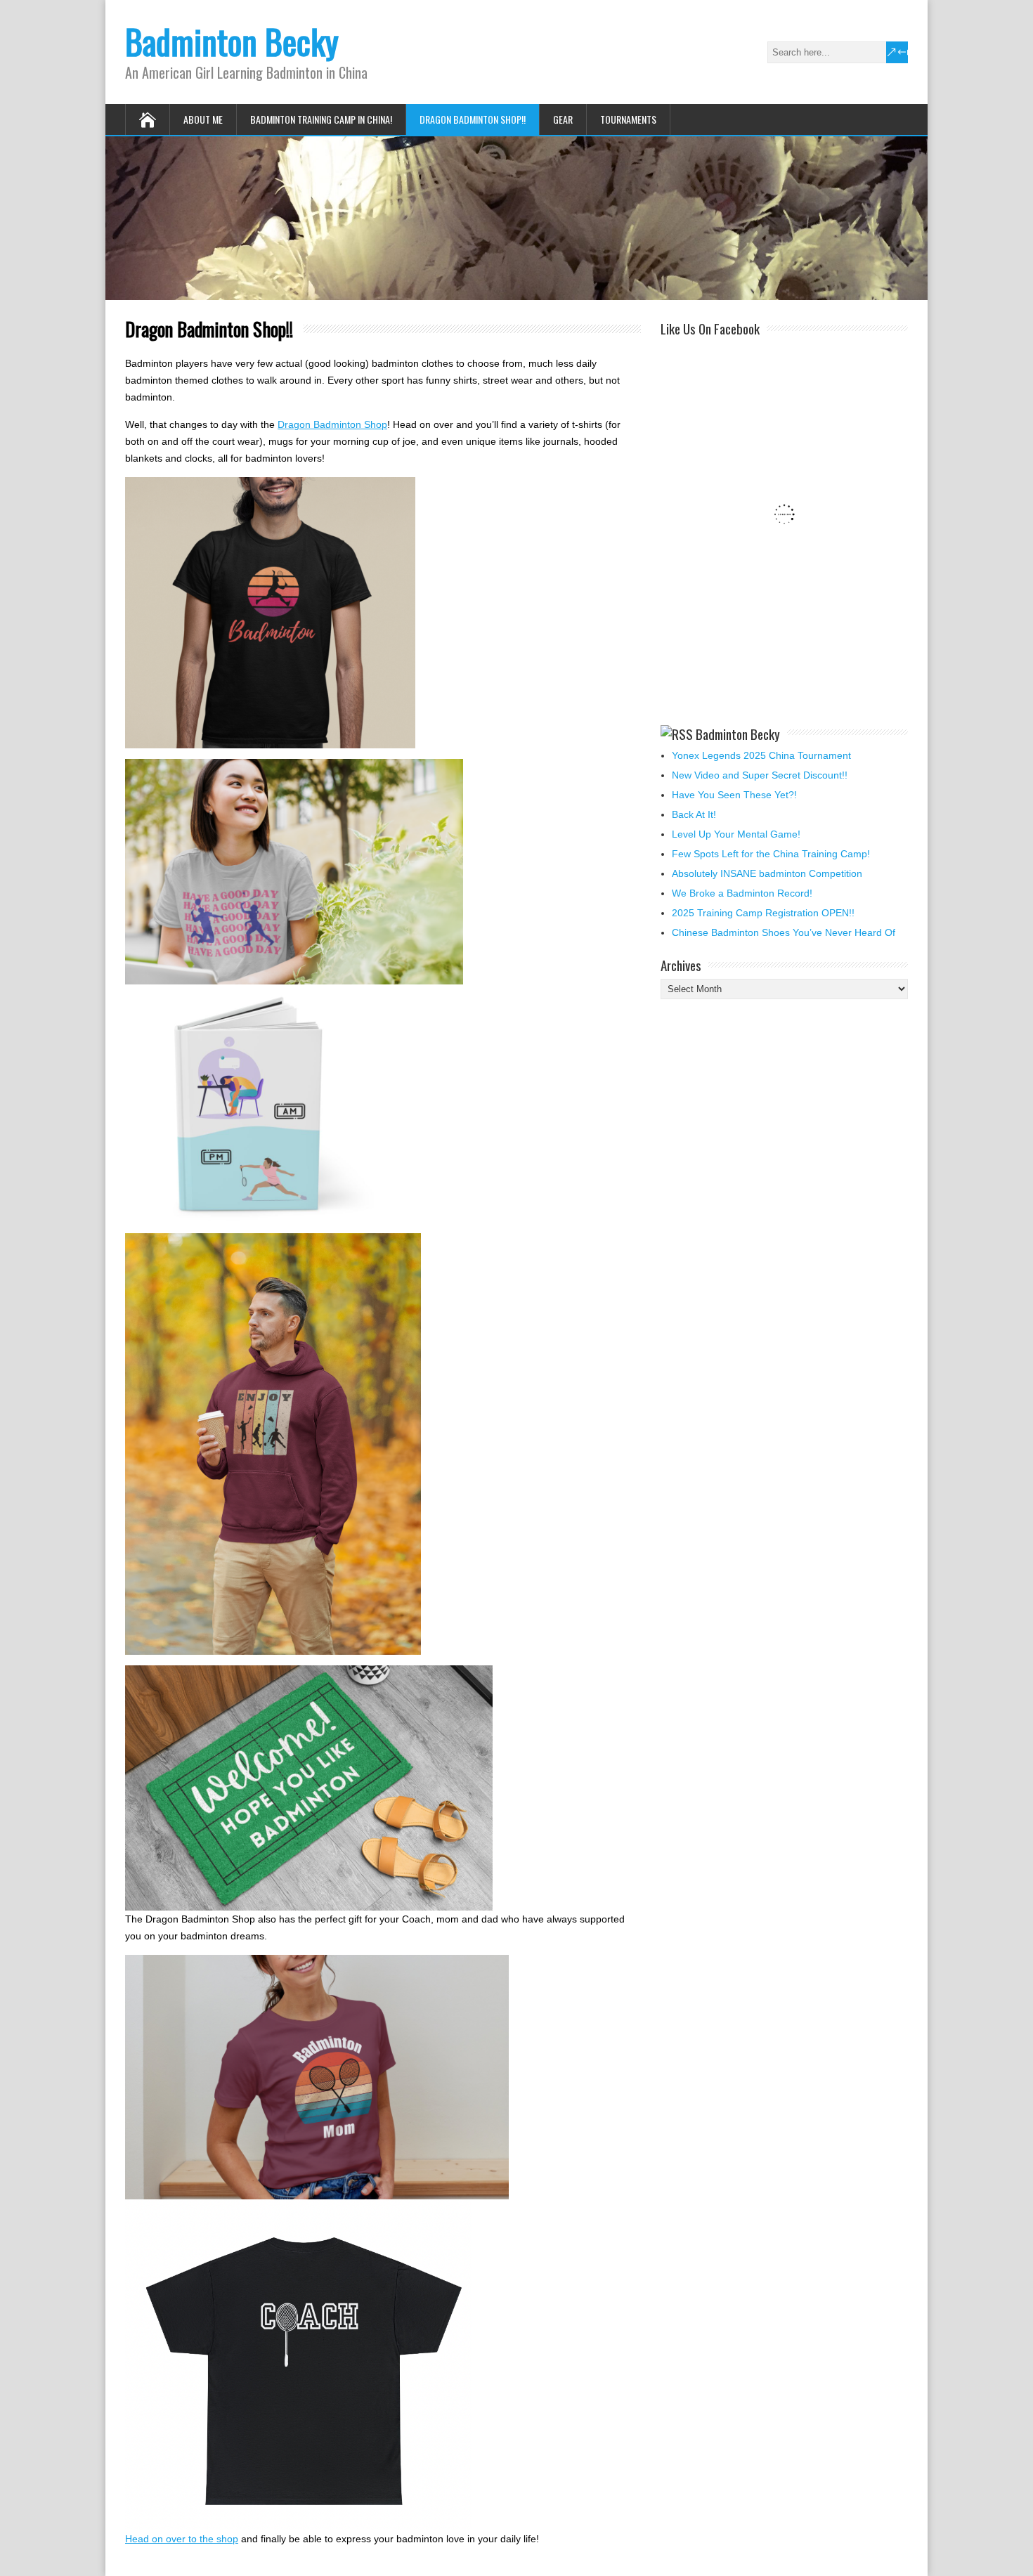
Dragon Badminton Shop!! (473, 119)
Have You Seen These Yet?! (734, 795)
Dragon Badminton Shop (332, 424)
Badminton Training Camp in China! (321, 119)
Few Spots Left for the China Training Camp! (771, 854)
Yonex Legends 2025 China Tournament (761, 755)
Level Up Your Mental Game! (736, 834)
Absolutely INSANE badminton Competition (767, 873)
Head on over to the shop (182, 2539)
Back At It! (694, 814)
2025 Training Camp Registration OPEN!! (763, 913)
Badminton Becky (232, 41)
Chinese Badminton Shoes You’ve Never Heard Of (784, 932)
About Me (203, 119)
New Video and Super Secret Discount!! (760, 775)
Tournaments (628, 119)
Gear (563, 119)
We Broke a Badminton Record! (742, 893)
